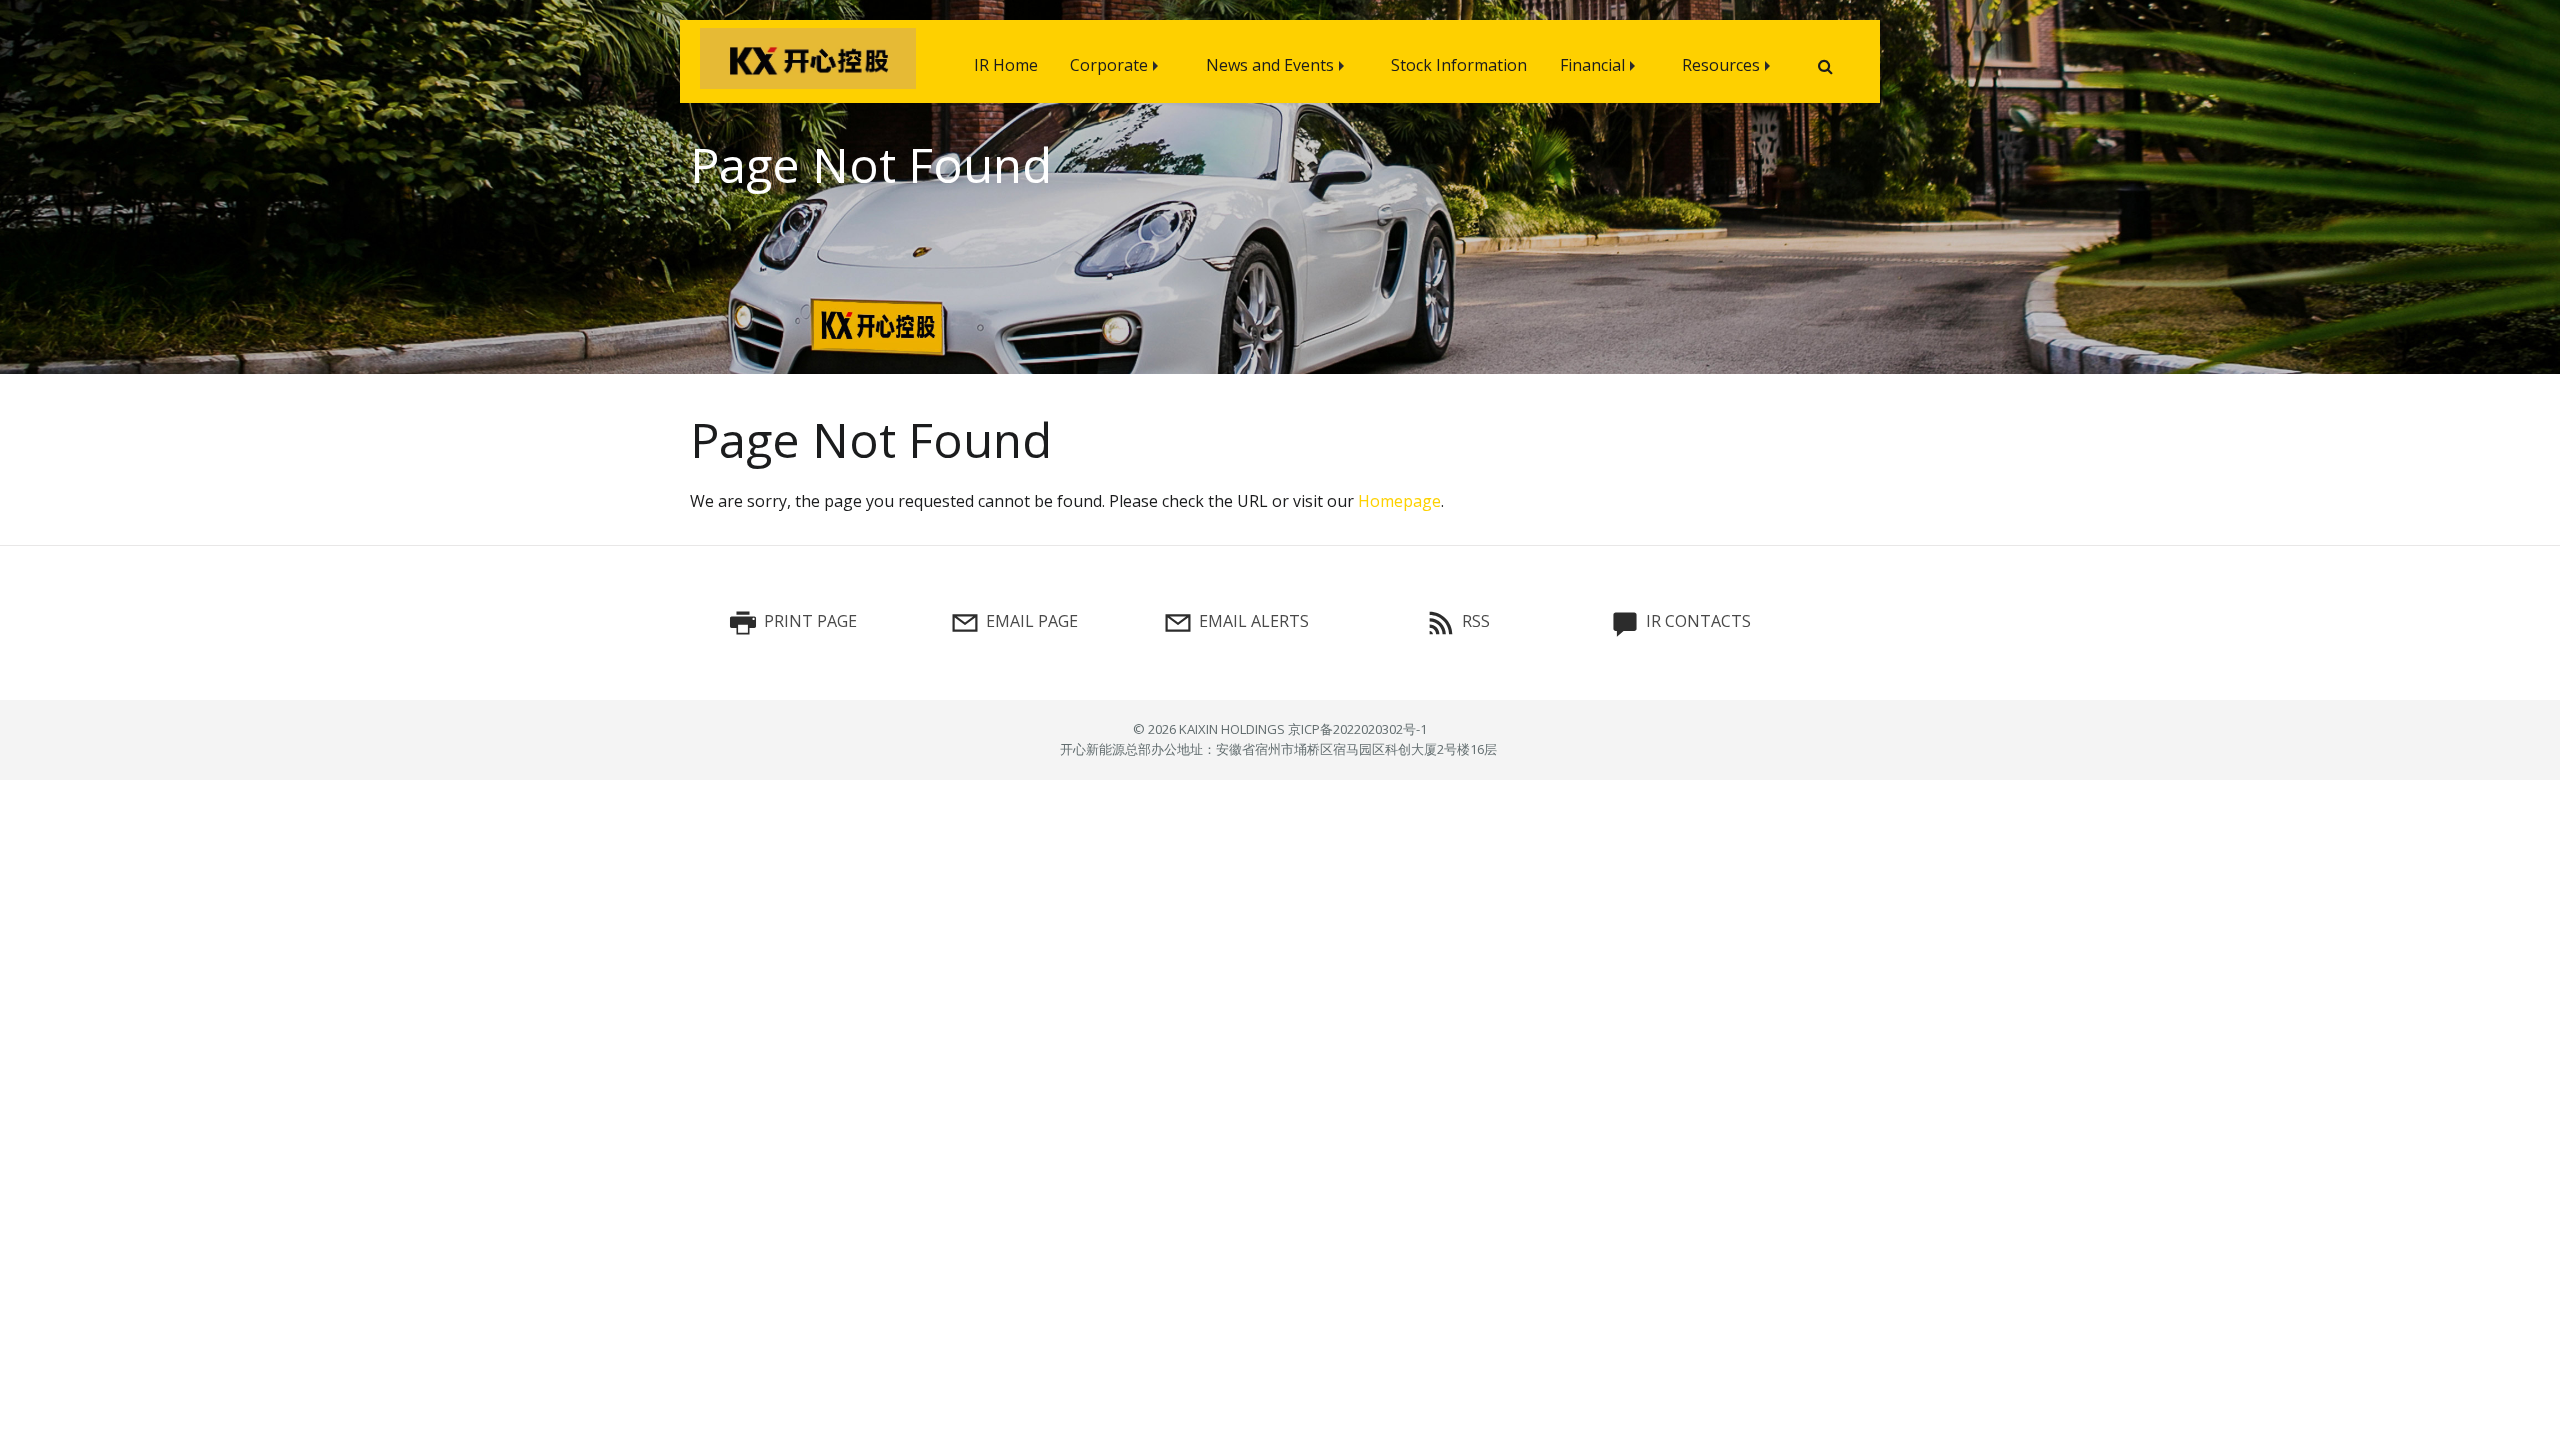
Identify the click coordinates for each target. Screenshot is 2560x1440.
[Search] (1817, 67)
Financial (1592, 65)
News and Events (1270, 65)
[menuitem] (1005, 61)
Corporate (1109, 65)
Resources (1721, 65)
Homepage (1399, 501)
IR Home (1006, 65)
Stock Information (1459, 65)
